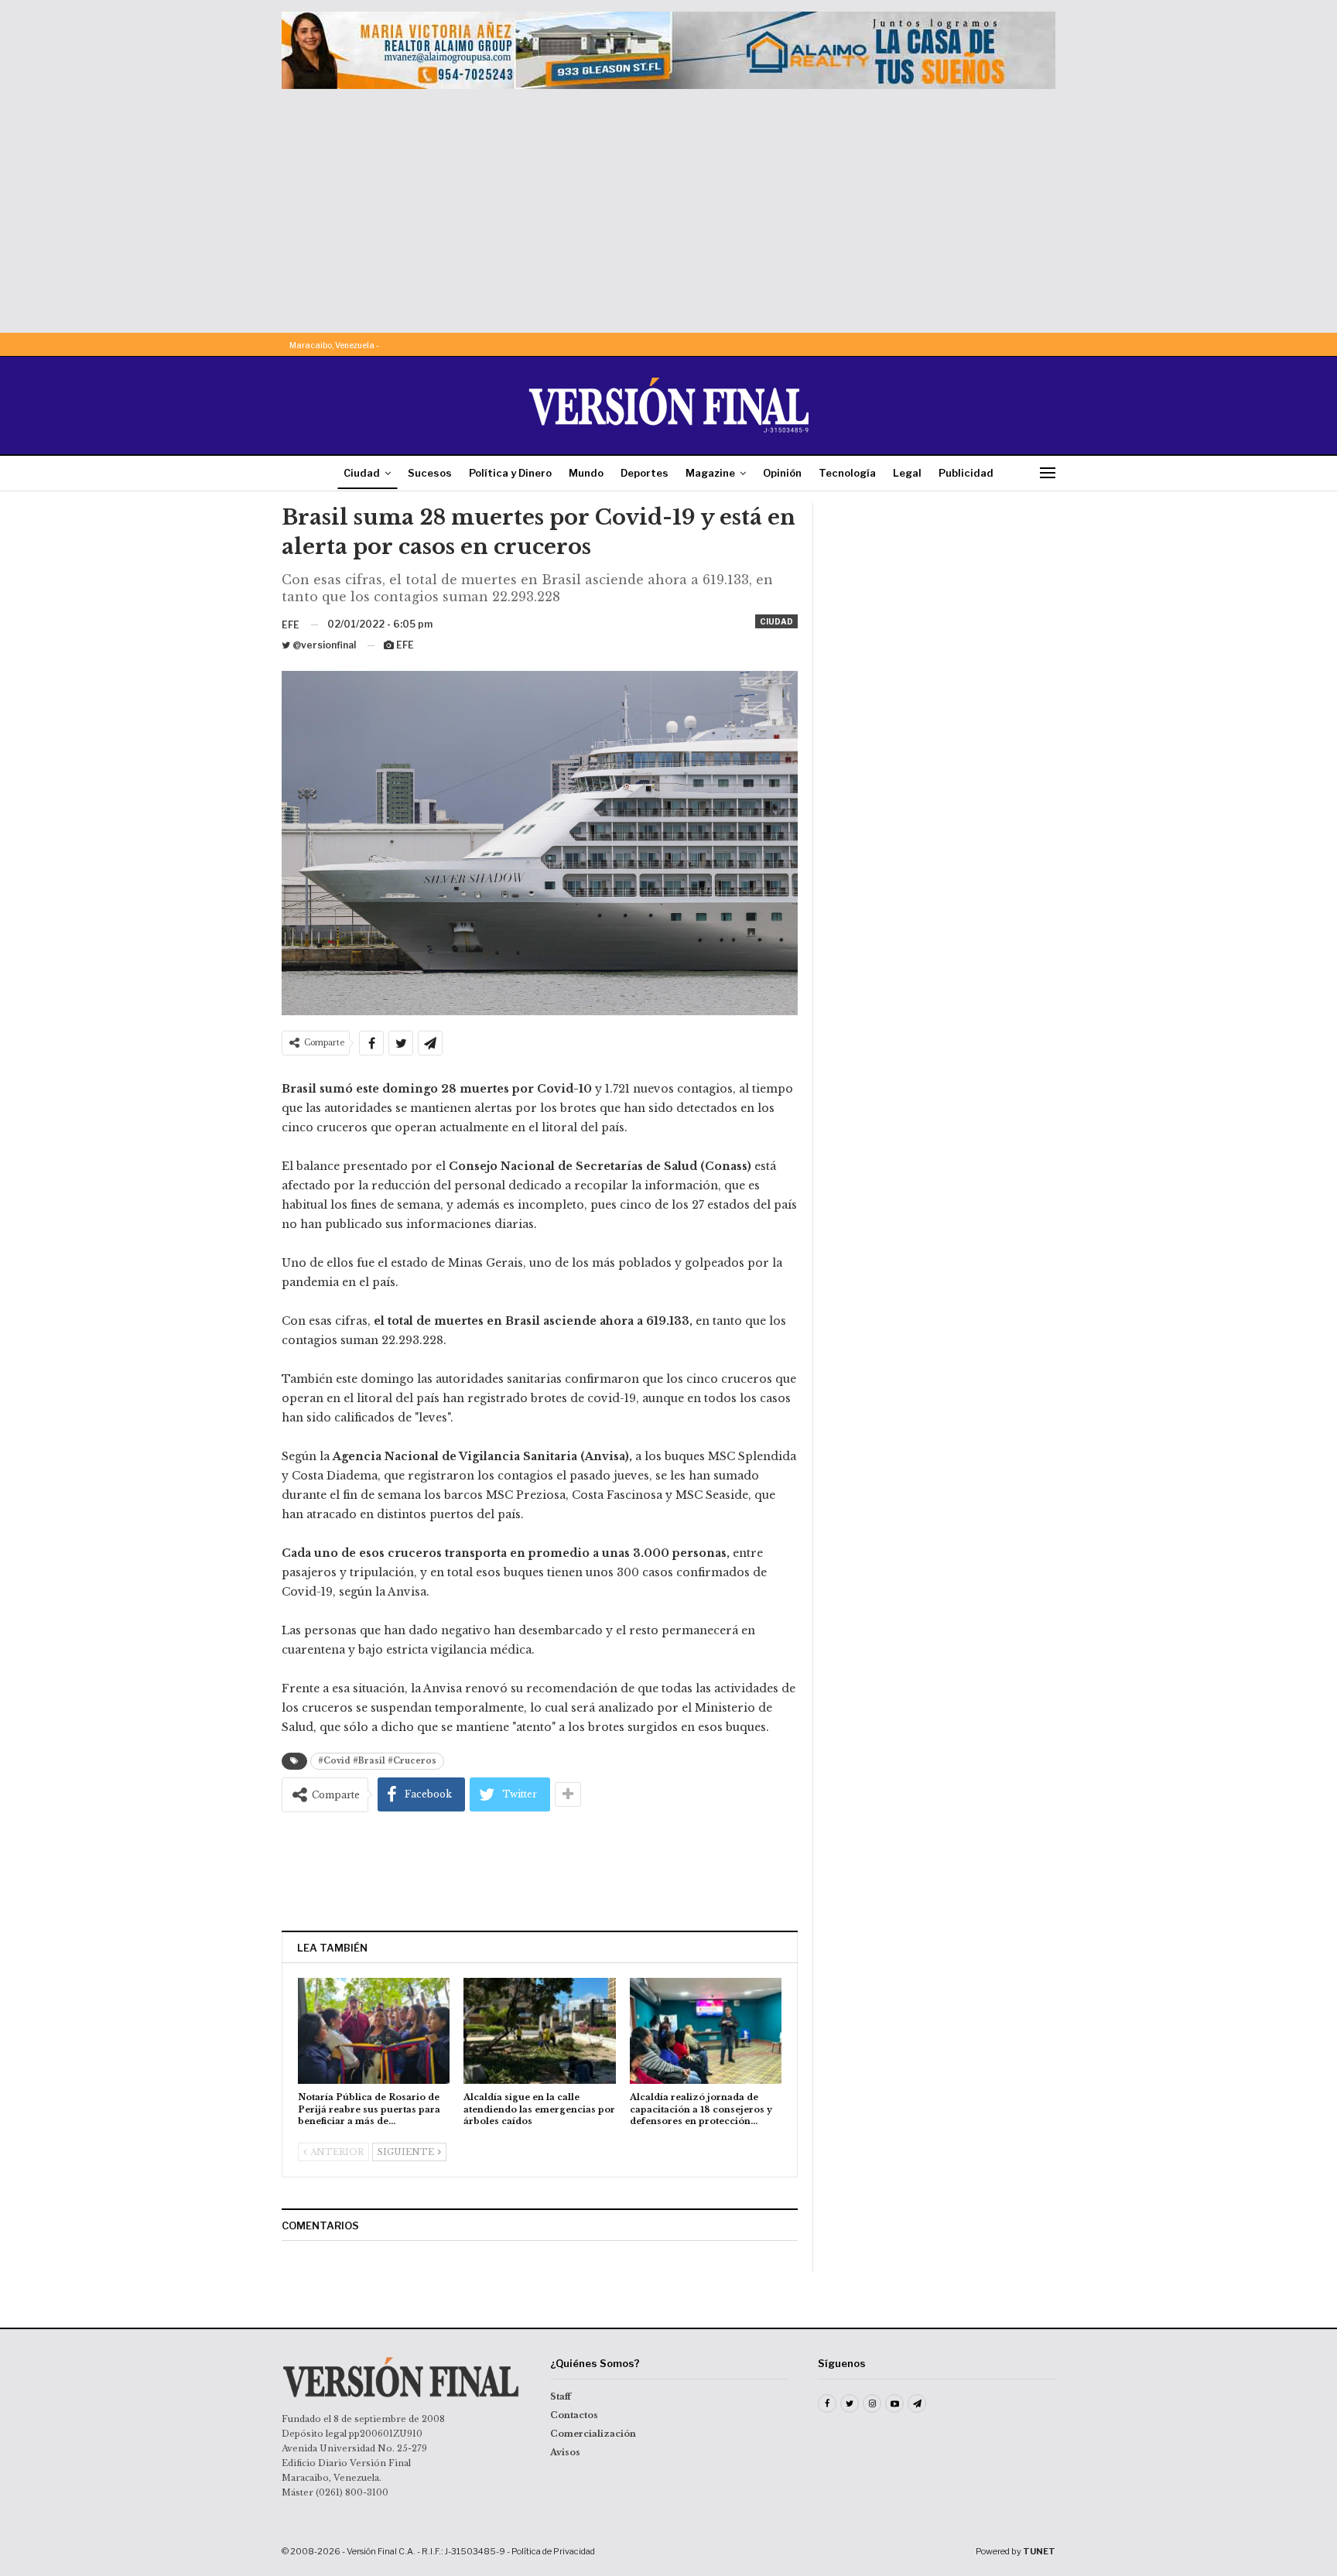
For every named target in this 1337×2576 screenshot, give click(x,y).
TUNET (1039, 2551)
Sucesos (430, 473)
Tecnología (847, 473)
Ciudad (362, 473)
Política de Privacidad (553, 2551)
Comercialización (593, 2434)
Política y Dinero (510, 473)
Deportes (645, 473)
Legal (907, 473)
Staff (561, 2396)
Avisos (565, 2452)
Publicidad (966, 473)
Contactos (574, 2415)
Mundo (586, 473)
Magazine (710, 473)
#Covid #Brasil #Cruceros (377, 1761)
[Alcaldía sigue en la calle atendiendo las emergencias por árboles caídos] (539, 2031)
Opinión (782, 473)
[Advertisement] (668, 205)
